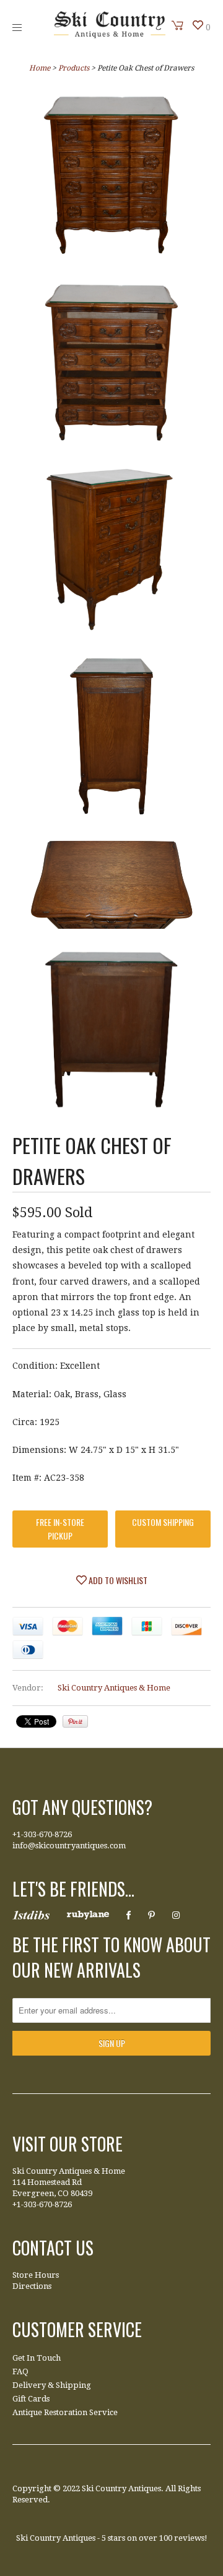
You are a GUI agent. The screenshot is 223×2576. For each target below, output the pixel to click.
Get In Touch (37, 2358)
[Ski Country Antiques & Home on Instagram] (176, 1915)
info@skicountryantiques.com (69, 1846)
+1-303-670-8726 (42, 1834)
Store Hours (36, 2275)
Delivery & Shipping (52, 2385)
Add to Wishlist (117, 1580)
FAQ (20, 2371)
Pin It (75, 1721)
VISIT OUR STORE (68, 2144)
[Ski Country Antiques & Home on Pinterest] (151, 1915)
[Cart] (178, 25)
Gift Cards (31, 2399)
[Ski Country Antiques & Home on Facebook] (129, 1915)
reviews (189, 2538)
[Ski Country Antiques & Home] (110, 35)
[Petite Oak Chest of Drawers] (111, 178)
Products (74, 68)
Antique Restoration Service (65, 2412)
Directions (32, 2286)
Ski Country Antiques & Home (114, 1688)
